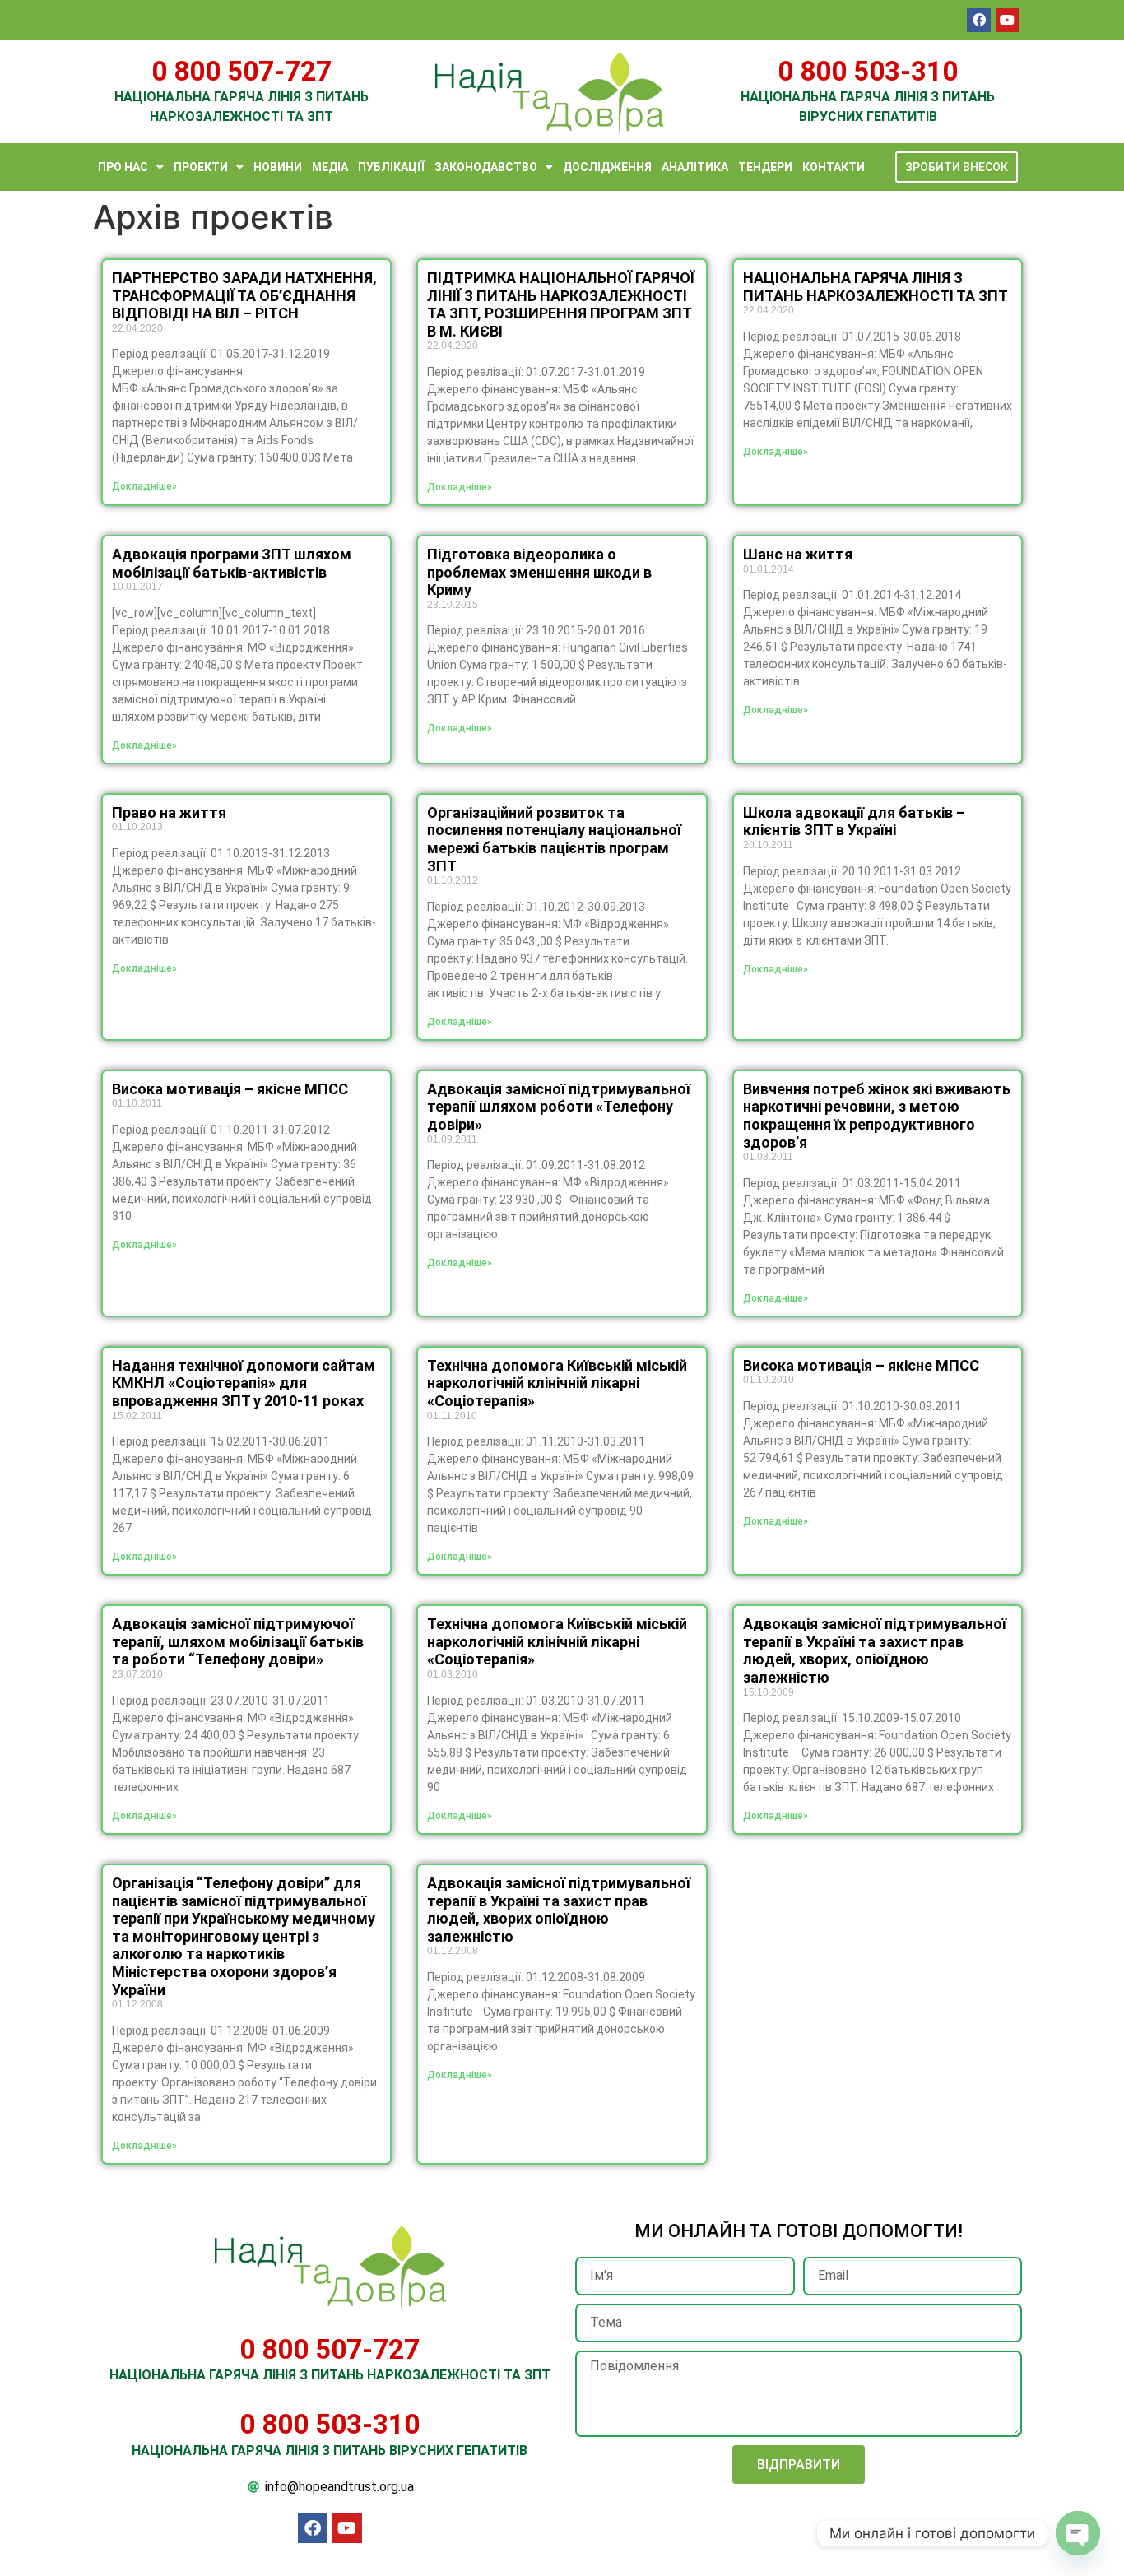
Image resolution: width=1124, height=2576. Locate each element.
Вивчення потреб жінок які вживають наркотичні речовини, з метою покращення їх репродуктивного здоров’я (877, 1116)
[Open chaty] (1078, 2533)
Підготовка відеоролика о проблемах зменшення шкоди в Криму (539, 572)
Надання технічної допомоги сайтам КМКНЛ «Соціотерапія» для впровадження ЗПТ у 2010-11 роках (244, 1383)
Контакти (834, 167)
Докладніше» (144, 486)
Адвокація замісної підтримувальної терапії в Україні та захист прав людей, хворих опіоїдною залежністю (559, 1910)
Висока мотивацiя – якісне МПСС (230, 1089)
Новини (278, 167)
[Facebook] (979, 20)
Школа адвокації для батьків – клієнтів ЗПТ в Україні (854, 822)
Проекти (201, 167)
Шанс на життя (798, 554)
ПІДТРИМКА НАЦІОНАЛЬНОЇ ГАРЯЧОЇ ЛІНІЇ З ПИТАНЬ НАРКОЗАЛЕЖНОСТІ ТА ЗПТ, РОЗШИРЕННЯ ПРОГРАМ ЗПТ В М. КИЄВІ (561, 304)
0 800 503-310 (868, 71)
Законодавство (486, 167)
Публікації (391, 167)
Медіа (330, 167)
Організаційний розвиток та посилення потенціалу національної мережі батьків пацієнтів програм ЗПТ (554, 839)
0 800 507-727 (242, 71)
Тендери (765, 167)
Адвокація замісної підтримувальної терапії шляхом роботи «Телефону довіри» (559, 1107)
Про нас (123, 167)
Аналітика (695, 167)
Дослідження (607, 167)
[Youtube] (1008, 20)
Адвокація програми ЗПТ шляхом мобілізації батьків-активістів (232, 563)
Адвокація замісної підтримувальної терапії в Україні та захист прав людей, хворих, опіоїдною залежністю (875, 1650)
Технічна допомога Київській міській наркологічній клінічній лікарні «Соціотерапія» (557, 1383)
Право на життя (169, 812)
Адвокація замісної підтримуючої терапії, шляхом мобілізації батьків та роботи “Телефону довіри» (238, 1641)
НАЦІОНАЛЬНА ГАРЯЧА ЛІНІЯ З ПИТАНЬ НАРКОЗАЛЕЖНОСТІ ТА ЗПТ (876, 287)
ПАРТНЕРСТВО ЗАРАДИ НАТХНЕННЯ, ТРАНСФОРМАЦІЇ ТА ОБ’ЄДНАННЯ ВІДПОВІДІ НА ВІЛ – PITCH (244, 295)
